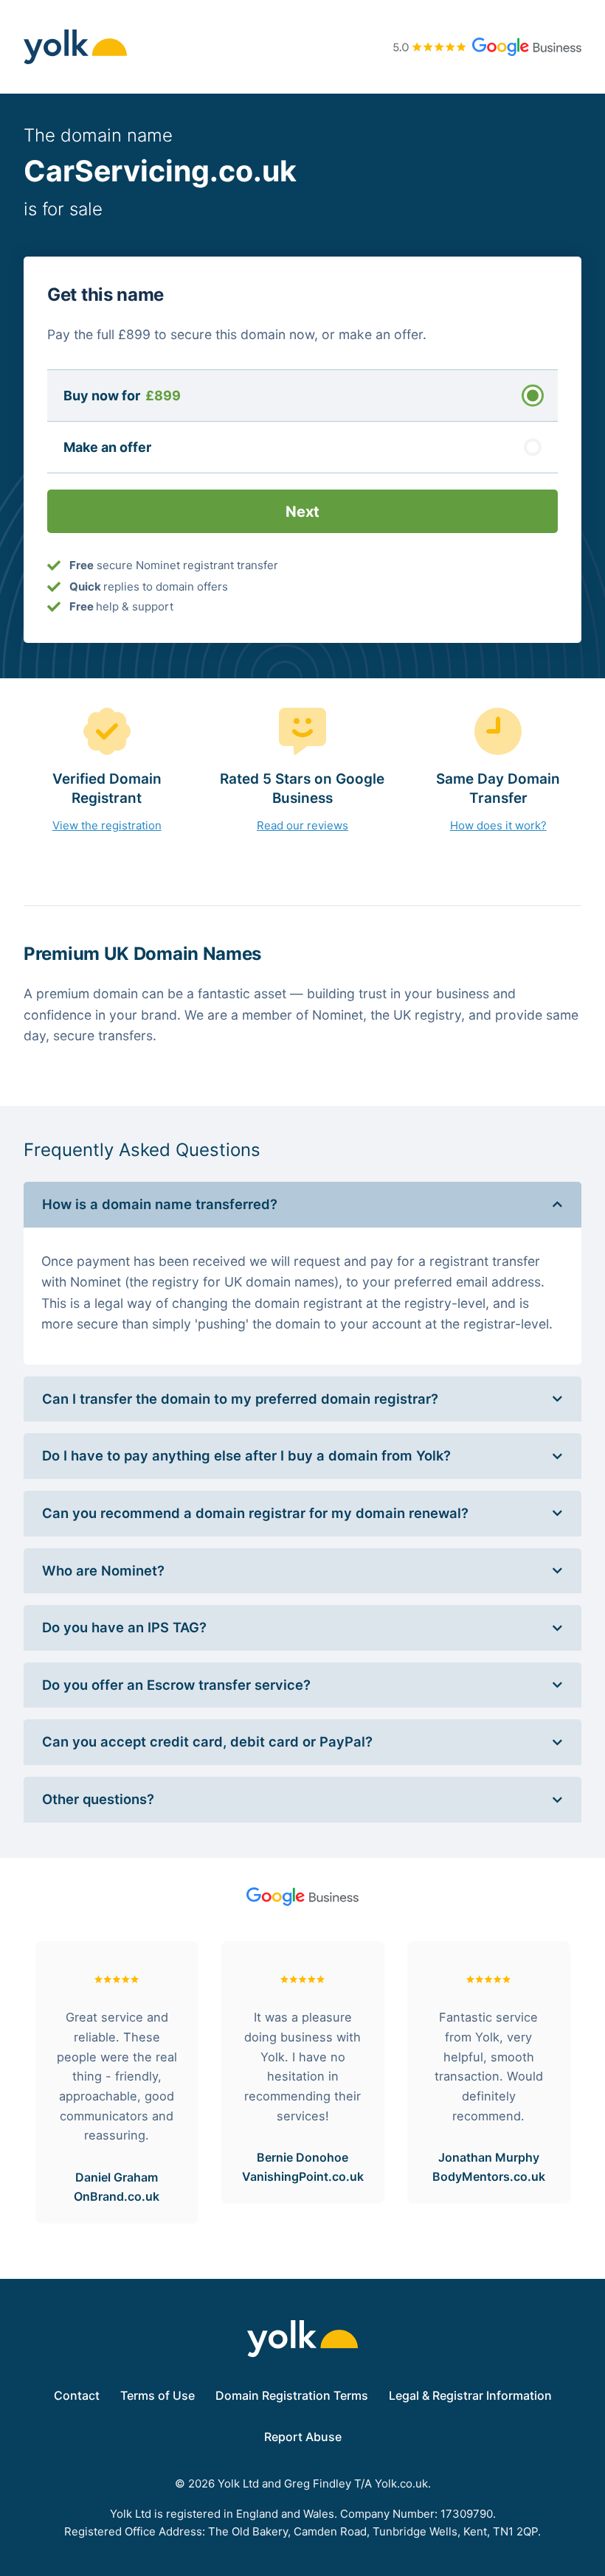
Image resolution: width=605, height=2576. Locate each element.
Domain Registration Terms (292, 2395)
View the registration (107, 825)
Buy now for (122, 396)
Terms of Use (158, 2395)
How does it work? (498, 825)
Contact (77, 2395)
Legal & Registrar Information (470, 2395)
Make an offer (107, 447)
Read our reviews (302, 825)
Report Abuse (303, 2437)
